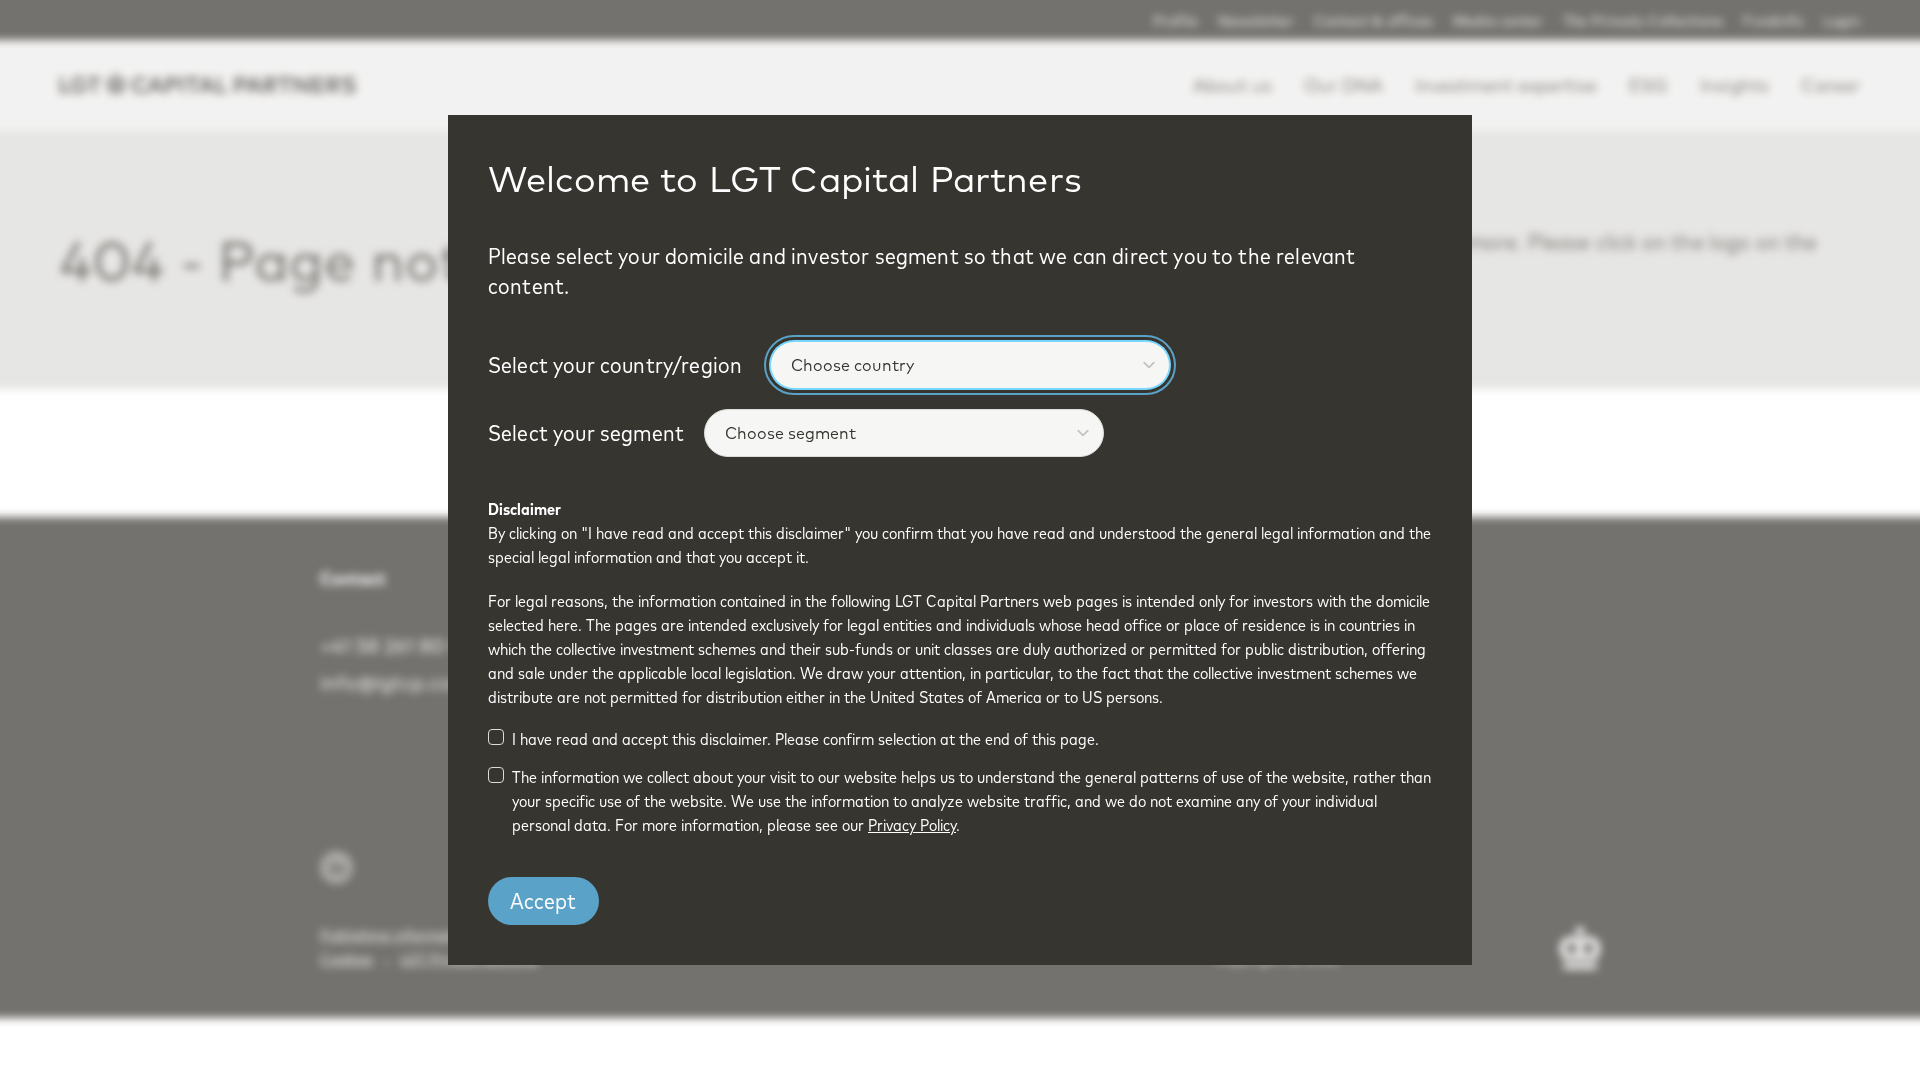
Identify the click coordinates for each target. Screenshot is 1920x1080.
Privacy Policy (912, 825)
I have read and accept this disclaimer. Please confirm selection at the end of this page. (805, 739)
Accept (543, 901)
